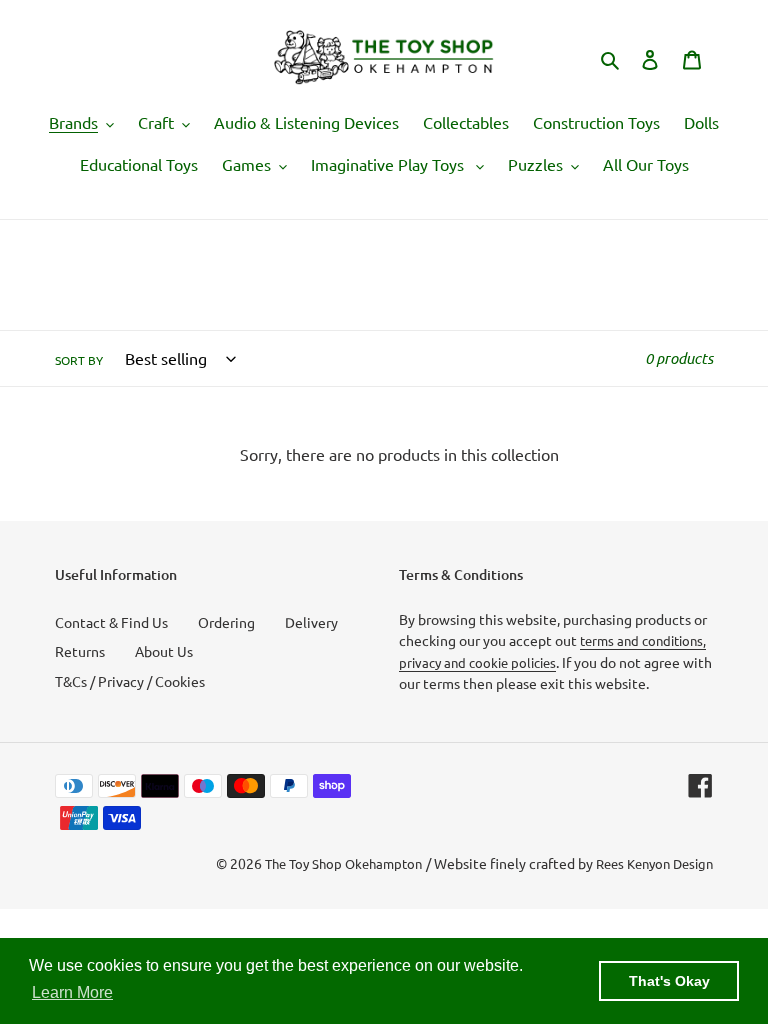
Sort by (79, 360)
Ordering (226, 622)
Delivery (311, 622)
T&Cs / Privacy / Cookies (130, 681)
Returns (80, 651)
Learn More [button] (72, 992)
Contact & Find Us (111, 622)
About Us (164, 651)
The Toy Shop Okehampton (343, 863)
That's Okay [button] (669, 981)
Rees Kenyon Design (654, 863)
